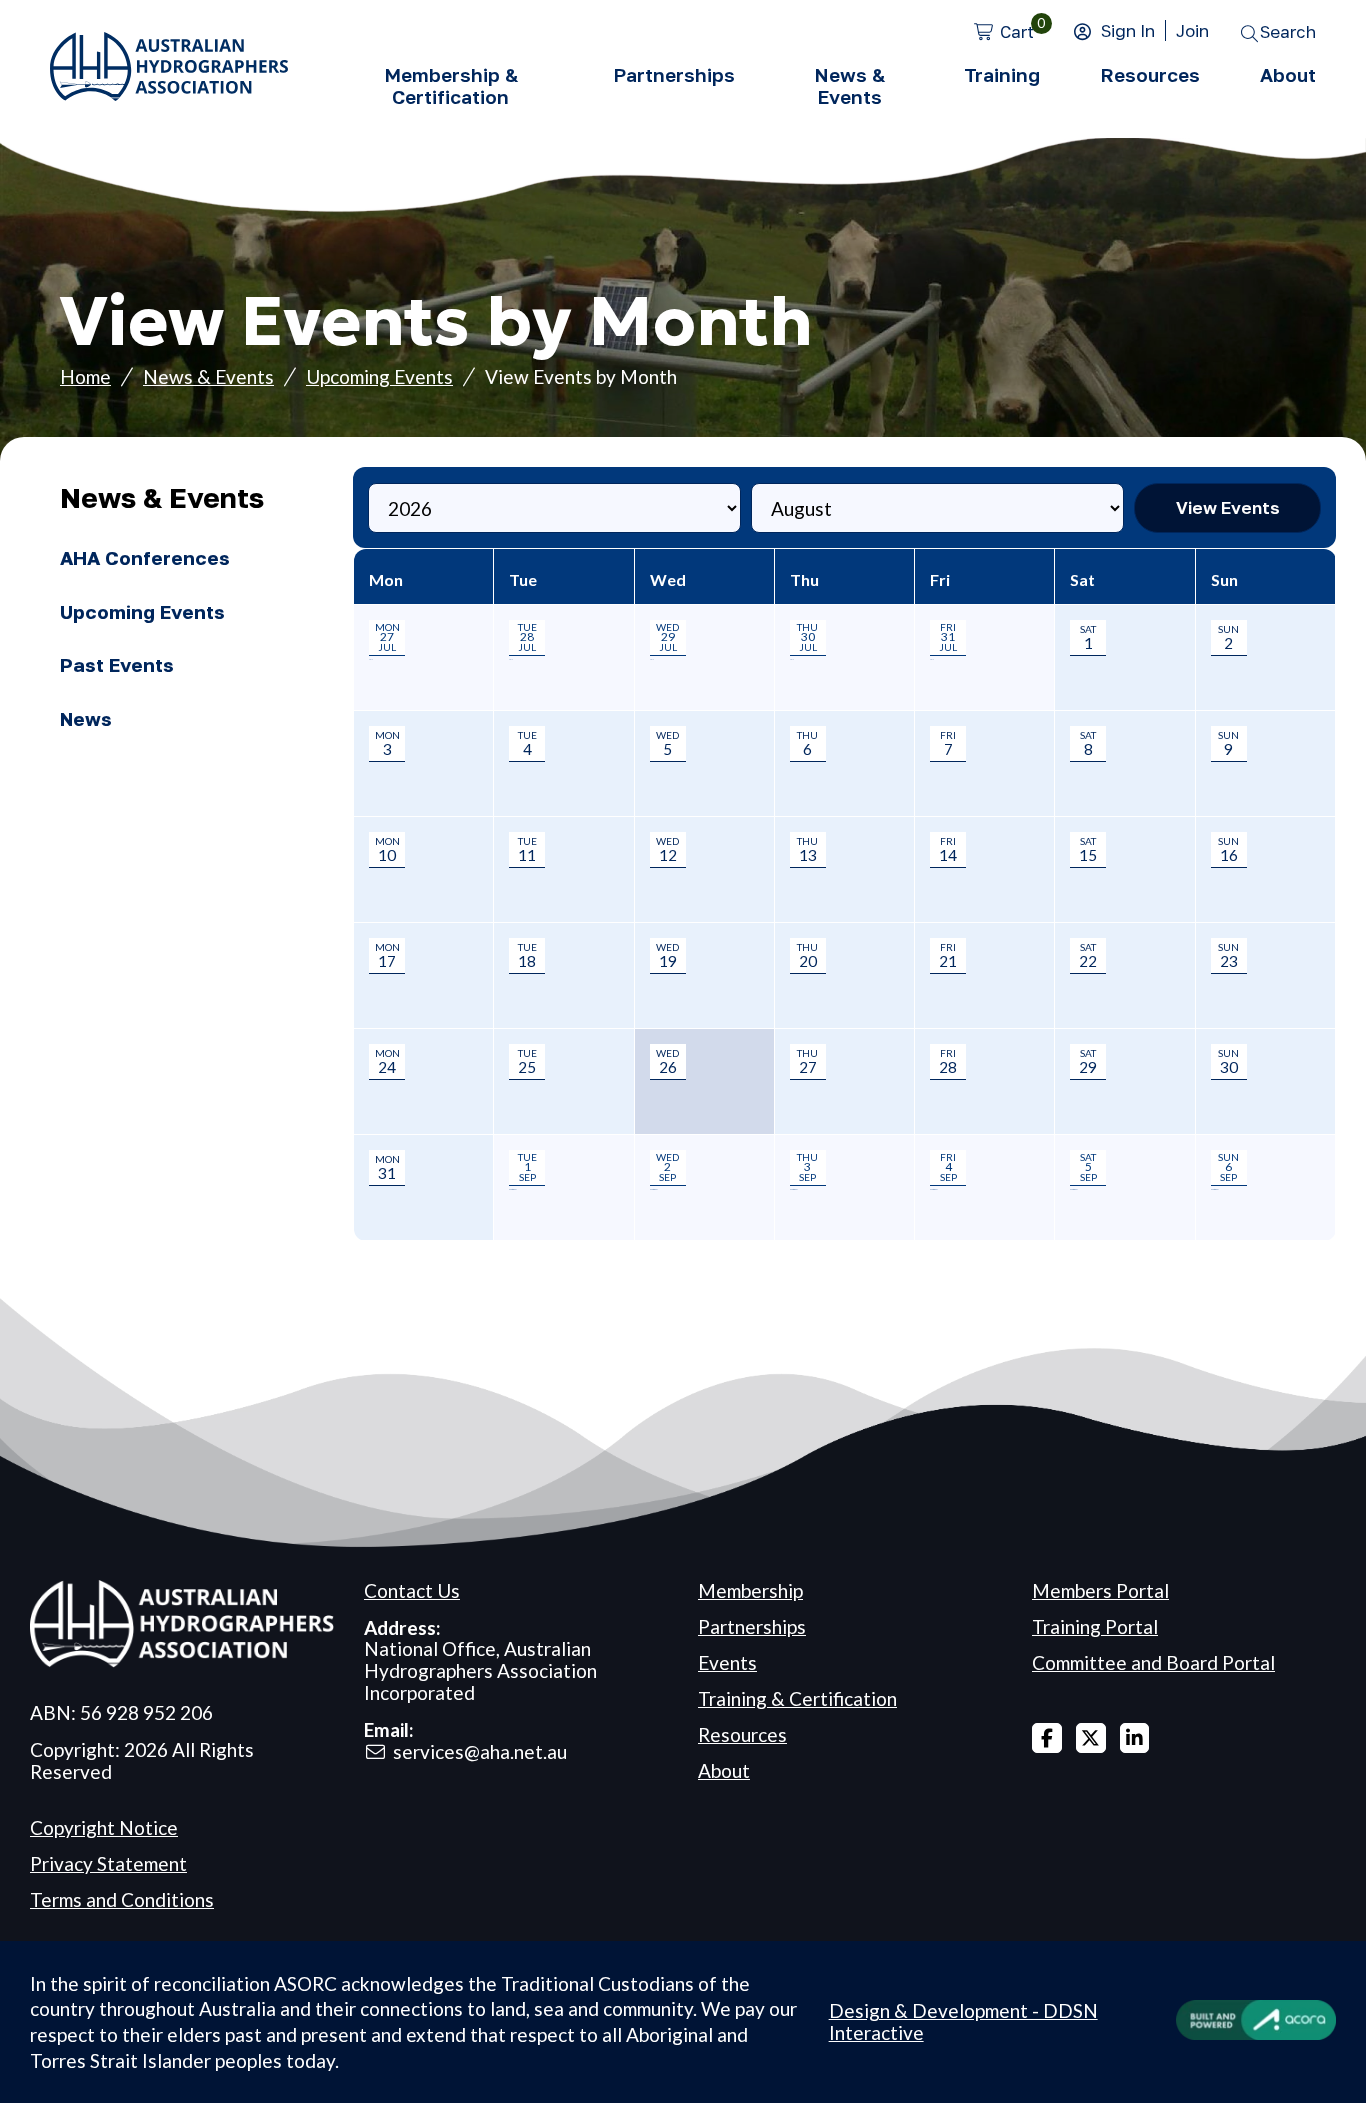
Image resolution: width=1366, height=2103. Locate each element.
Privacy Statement (108, 1863)
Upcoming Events (379, 376)
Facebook (1047, 1738)
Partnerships (674, 74)
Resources (1150, 74)
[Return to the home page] (169, 93)
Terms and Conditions (122, 1899)
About (1288, 74)
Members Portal (1100, 1590)
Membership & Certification (451, 85)
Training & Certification (797, 1698)
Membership (750, 1590)
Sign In (1128, 30)
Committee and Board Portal (1153, 1662)
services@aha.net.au (480, 1751)
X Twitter (1091, 1738)
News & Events (849, 85)
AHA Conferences (145, 557)
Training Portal (1095, 1626)
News (86, 718)
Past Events (117, 664)
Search (1288, 31)
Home (85, 376)
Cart (1017, 31)
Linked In (1135, 1738)
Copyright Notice (104, 1827)
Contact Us (412, 1590)
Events (727, 1662)
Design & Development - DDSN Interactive (963, 2022)
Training (1002, 74)
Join (1192, 30)
